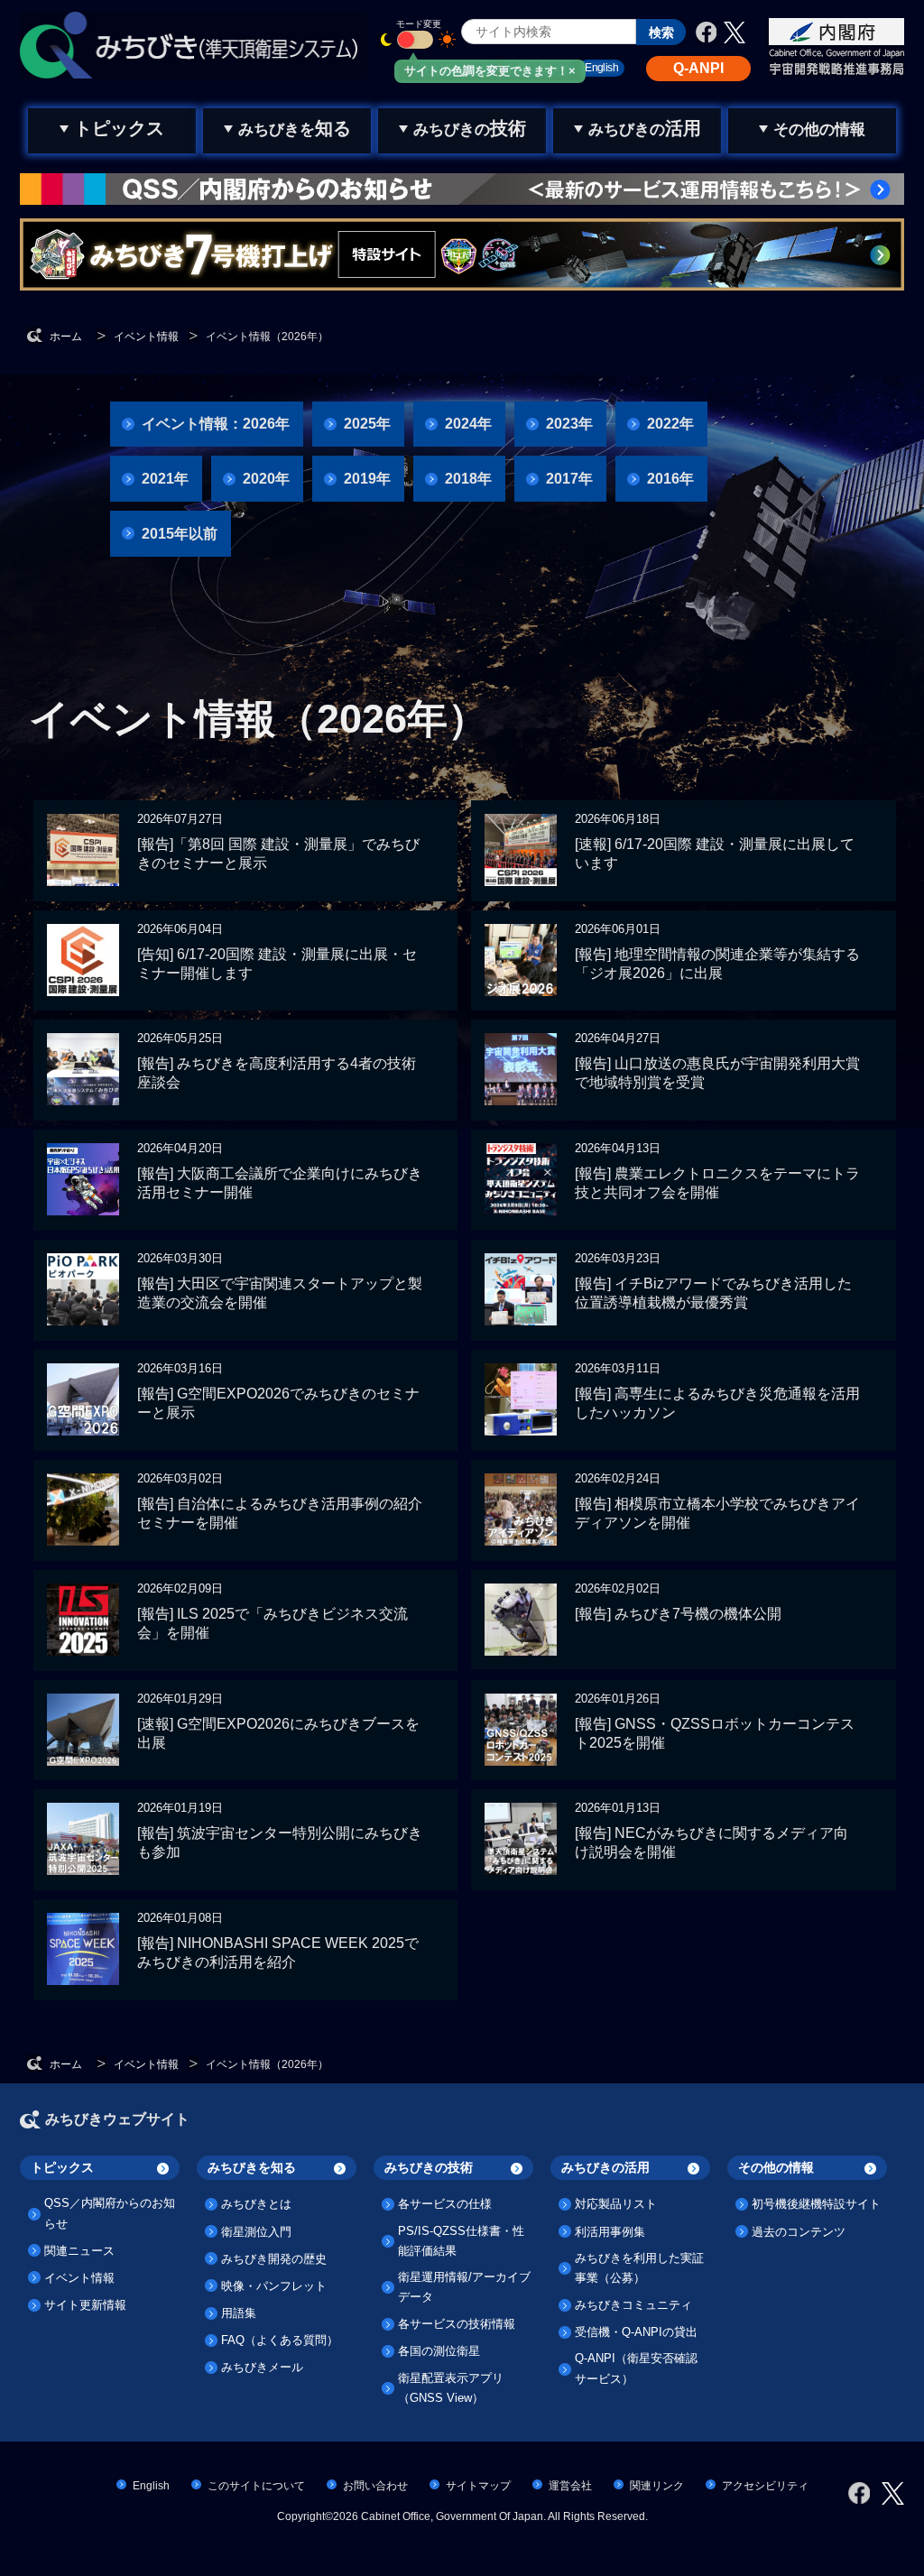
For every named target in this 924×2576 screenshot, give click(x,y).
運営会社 (570, 2486)
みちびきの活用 (605, 2167)
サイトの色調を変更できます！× (490, 71)
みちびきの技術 (429, 2167)
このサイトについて (256, 2486)
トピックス (62, 2167)
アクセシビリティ (765, 2486)
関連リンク (657, 2486)
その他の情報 (776, 2167)
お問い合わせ (375, 2486)
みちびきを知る (252, 2167)
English (151, 2486)
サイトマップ (478, 2486)
